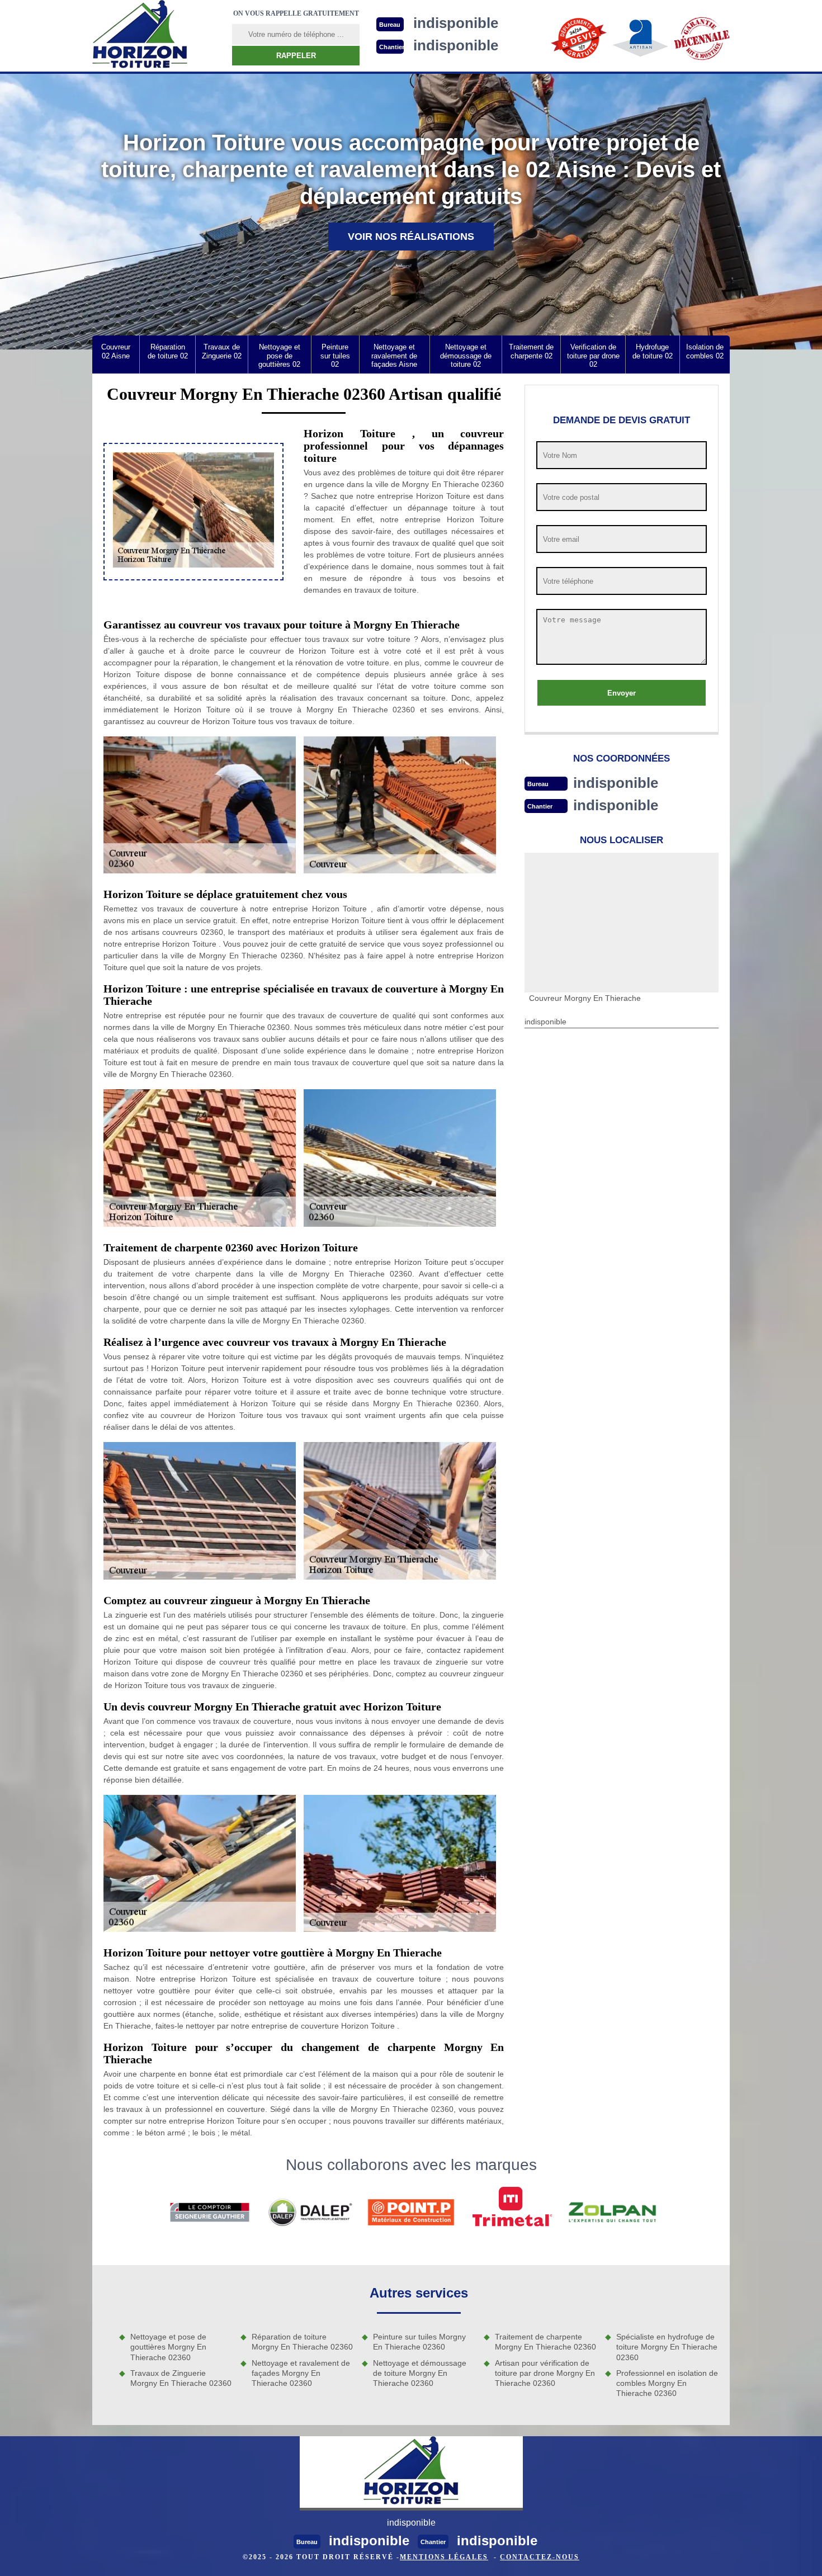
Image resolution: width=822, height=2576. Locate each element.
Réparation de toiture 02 (168, 351)
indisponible (616, 783)
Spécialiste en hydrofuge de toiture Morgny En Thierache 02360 (667, 2347)
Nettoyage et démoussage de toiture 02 (466, 356)
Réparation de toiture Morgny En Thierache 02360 (302, 2342)
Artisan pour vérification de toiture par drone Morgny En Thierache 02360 (545, 2373)
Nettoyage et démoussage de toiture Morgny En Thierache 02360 (420, 2373)
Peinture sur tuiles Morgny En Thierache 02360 (419, 2342)
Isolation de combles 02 (705, 351)
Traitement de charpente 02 (531, 351)
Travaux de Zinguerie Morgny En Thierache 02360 (181, 2378)
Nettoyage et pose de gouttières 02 (279, 356)
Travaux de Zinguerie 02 (222, 351)
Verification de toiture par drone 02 (593, 356)
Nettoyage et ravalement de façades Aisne (394, 356)
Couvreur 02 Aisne (116, 351)
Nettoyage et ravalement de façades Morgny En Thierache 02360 (301, 2373)
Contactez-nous (540, 2557)
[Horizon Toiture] (140, 36)
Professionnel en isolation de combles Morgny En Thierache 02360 (667, 2383)
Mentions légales (444, 2557)
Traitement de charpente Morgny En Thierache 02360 (545, 2342)
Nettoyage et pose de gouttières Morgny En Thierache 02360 (168, 2347)
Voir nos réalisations (411, 237)
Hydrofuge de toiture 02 (653, 351)
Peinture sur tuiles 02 (335, 356)
